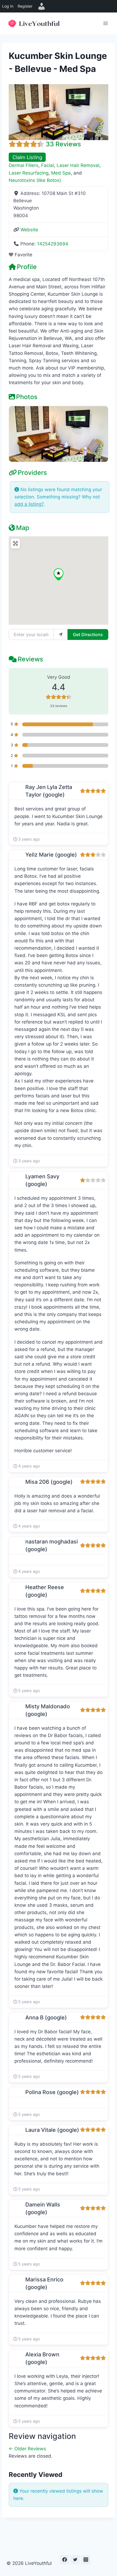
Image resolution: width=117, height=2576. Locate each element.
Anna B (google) (46, 2018)
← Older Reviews (27, 2449)
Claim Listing (27, 157)
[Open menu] (105, 23)
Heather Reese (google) (45, 1591)
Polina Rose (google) (52, 2092)
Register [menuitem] (25, 6)
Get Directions (88, 634)
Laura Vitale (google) (52, 2130)
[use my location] (61, 634)
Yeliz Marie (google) (51, 855)
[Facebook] (64, 2560)
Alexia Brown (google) (42, 2358)
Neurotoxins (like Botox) (35, 180)
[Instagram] (86, 2560)
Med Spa (61, 173)
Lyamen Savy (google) (42, 1180)
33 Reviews (63, 144)
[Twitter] (75, 2560)
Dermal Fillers (24, 165)
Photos (27, 397)
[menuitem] (42, 6)
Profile (27, 267)
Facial (47, 165)
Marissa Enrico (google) (44, 2283)
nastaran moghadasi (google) (52, 1545)
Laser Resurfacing (29, 173)
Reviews (30, 659)
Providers (32, 473)
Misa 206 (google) (49, 1482)
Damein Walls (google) (43, 2208)
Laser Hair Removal (78, 165)
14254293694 (53, 244)
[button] (59, 574)
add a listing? (29, 504)
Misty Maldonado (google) (48, 1710)
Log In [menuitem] (8, 6)
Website (29, 230)
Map (23, 528)
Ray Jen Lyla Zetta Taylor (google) (49, 791)
